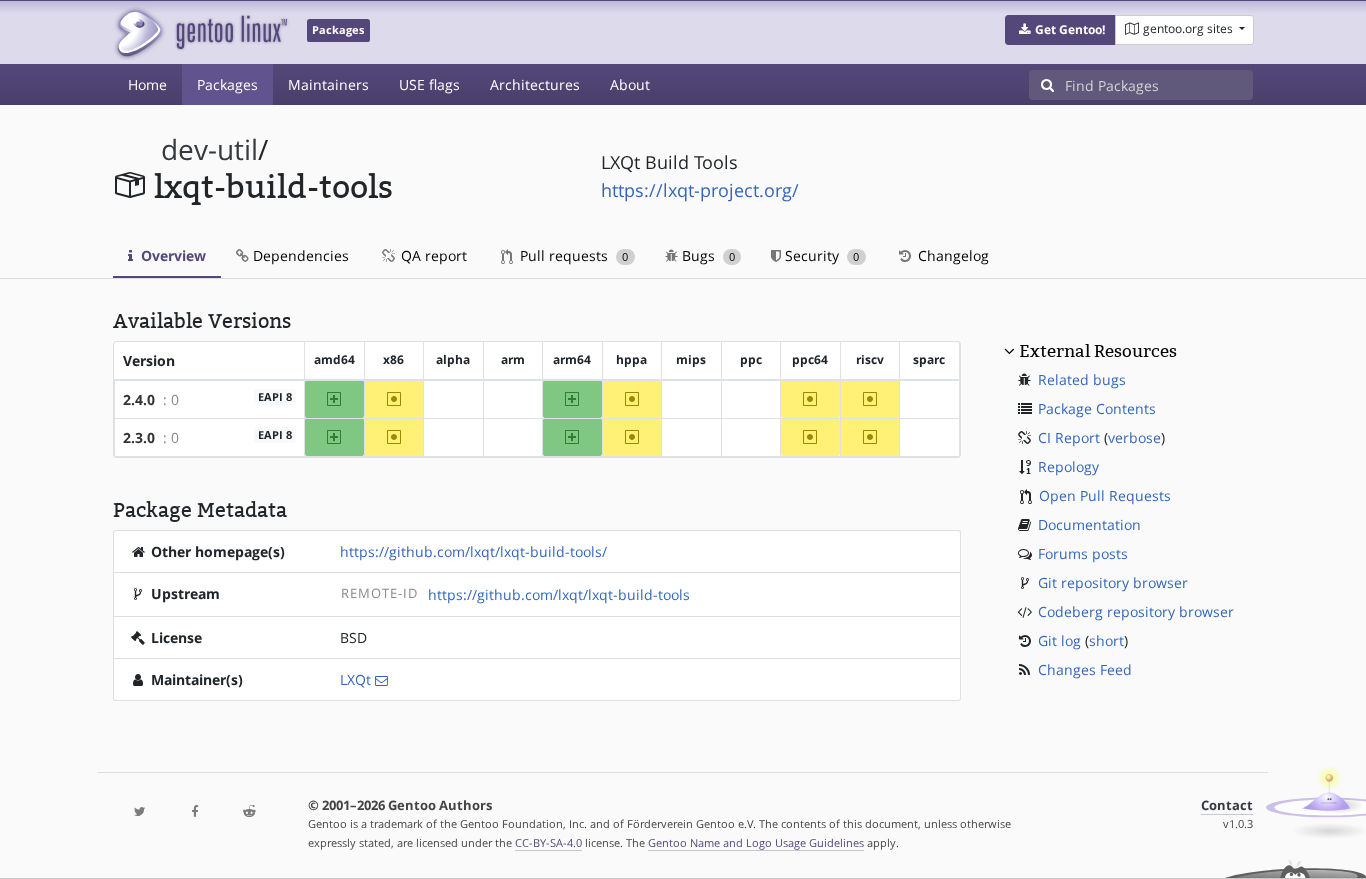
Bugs (706, 255)
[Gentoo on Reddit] (249, 812)
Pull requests (572, 255)
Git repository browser (1113, 582)
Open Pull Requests (1105, 495)
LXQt (355, 679)
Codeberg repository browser (1136, 611)
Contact (1227, 805)
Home (147, 84)
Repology (1068, 466)
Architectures (535, 84)
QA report (432, 255)
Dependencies (299, 255)
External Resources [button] (1098, 351)
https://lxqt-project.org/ (700, 190)
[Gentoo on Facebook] (194, 812)
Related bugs (1082, 379)
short (1106, 640)
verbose (1134, 437)
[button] (1060, 30)
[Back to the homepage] (200, 32)
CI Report (1069, 437)
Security (820, 255)
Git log (1059, 640)
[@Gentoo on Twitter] (140, 812)
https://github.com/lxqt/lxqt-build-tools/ (473, 551)
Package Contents (1097, 408)
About (630, 84)
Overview (171, 255)
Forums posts (1083, 553)
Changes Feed (1085, 669)
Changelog (951, 255)
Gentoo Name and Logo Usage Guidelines (756, 842)
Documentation (1089, 524)
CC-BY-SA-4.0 (548, 842)
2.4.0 (139, 399)
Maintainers (328, 84)
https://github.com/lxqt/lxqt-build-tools (559, 594)
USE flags (429, 84)
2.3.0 (139, 437)
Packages (227, 84)
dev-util (209, 149)
